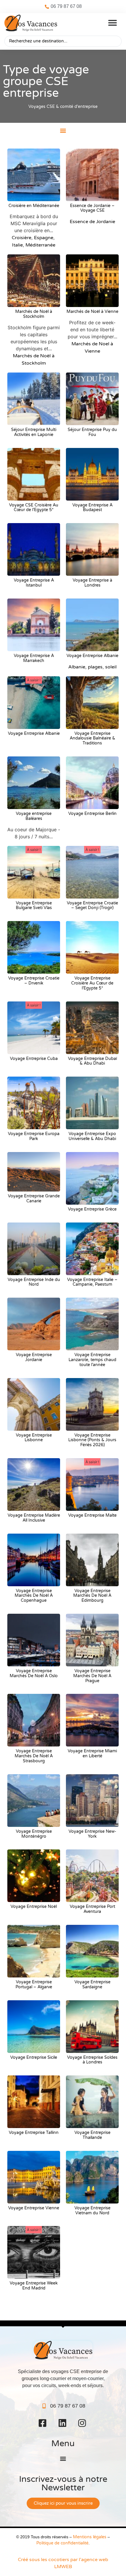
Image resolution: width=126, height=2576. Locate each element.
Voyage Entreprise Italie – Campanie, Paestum (92, 1282)
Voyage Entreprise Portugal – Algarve (34, 1984)
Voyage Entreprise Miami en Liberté (92, 1753)
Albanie (77, 667)
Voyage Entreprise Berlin (92, 814)
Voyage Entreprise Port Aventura (92, 1909)
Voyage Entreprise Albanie (92, 656)
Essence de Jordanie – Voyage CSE (92, 208)
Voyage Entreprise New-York (92, 1834)
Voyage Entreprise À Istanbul (34, 583)
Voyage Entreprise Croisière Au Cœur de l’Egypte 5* (92, 983)
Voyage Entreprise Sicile (34, 2057)
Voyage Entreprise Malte (92, 1515)
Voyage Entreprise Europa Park (34, 1136)
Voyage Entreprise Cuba (34, 1059)
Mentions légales (90, 2537)
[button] (113, 23)
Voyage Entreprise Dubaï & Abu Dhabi (92, 1061)
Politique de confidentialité (62, 2543)
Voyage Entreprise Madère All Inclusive (34, 1518)
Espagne (44, 238)
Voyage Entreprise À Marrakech (34, 658)
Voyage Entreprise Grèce (92, 1209)
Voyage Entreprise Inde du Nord (34, 1282)
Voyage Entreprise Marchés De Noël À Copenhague (34, 1596)
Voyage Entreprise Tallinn (34, 2133)
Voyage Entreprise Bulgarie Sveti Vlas (34, 906)
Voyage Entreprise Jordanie (34, 1357)
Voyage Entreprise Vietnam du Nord (92, 2211)
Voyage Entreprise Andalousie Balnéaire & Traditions (92, 738)
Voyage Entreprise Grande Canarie (34, 1199)
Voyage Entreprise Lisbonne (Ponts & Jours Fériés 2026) (92, 1440)
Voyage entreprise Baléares (34, 816)
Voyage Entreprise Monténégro (34, 1834)
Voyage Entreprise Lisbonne (34, 1438)
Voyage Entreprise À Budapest (92, 508)
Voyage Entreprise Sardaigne (92, 1984)
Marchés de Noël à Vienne (92, 312)
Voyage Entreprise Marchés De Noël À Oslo (34, 1673)
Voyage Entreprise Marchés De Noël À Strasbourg (34, 1756)
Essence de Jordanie (92, 222)
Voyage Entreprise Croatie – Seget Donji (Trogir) (92, 906)
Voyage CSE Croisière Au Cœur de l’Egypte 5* (34, 508)
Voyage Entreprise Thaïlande (92, 2135)
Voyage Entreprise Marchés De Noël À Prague (92, 1676)
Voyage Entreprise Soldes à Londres (92, 2060)
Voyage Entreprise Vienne (34, 2208)
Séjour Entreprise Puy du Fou (92, 432)
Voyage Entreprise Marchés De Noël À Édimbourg (92, 1596)
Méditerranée (40, 245)
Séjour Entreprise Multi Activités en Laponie (34, 432)
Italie (17, 245)
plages (95, 667)
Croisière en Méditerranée (34, 206)
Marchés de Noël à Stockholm (34, 314)
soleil (111, 667)
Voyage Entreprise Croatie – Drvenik (34, 981)
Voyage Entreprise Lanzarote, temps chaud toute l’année (92, 1360)
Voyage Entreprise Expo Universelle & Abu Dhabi (92, 1136)
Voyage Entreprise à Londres (92, 583)
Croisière (22, 238)
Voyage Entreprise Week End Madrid (34, 2286)
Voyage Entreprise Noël (34, 1907)
